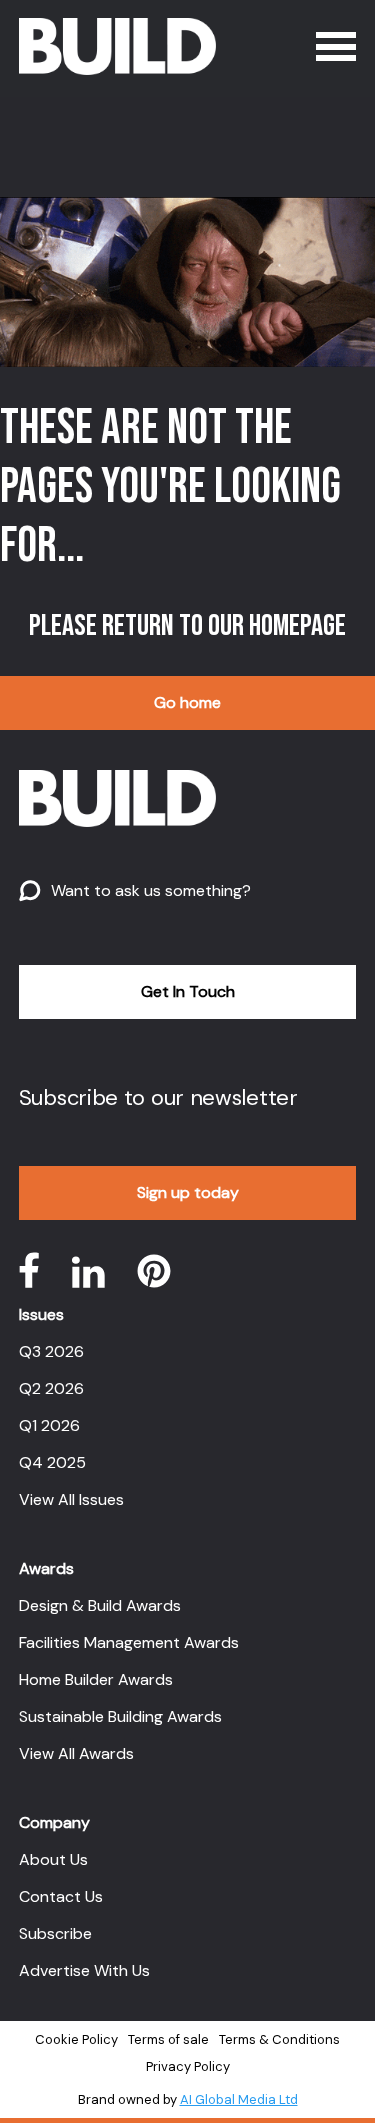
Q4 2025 (52, 1462)
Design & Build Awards (100, 1605)
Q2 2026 (51, 1388)
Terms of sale (168, 2039)
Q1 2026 (49, 1425)
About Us (53, 1859)
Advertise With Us (84, 1970)
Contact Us (61, 1896)
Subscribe (55, 1933)
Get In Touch (188, 991)
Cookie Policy (76, 2039)
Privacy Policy (188, 2066)
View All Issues (71, 1499)
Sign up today (188, 1192)
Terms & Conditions (279, 2039)
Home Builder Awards (96, 1679)
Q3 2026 (51, 1351)
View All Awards (76, 1753)
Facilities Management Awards (129, 1642)
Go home (187, 702)
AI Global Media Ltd (239, 2099)
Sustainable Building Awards (120, 1716)
